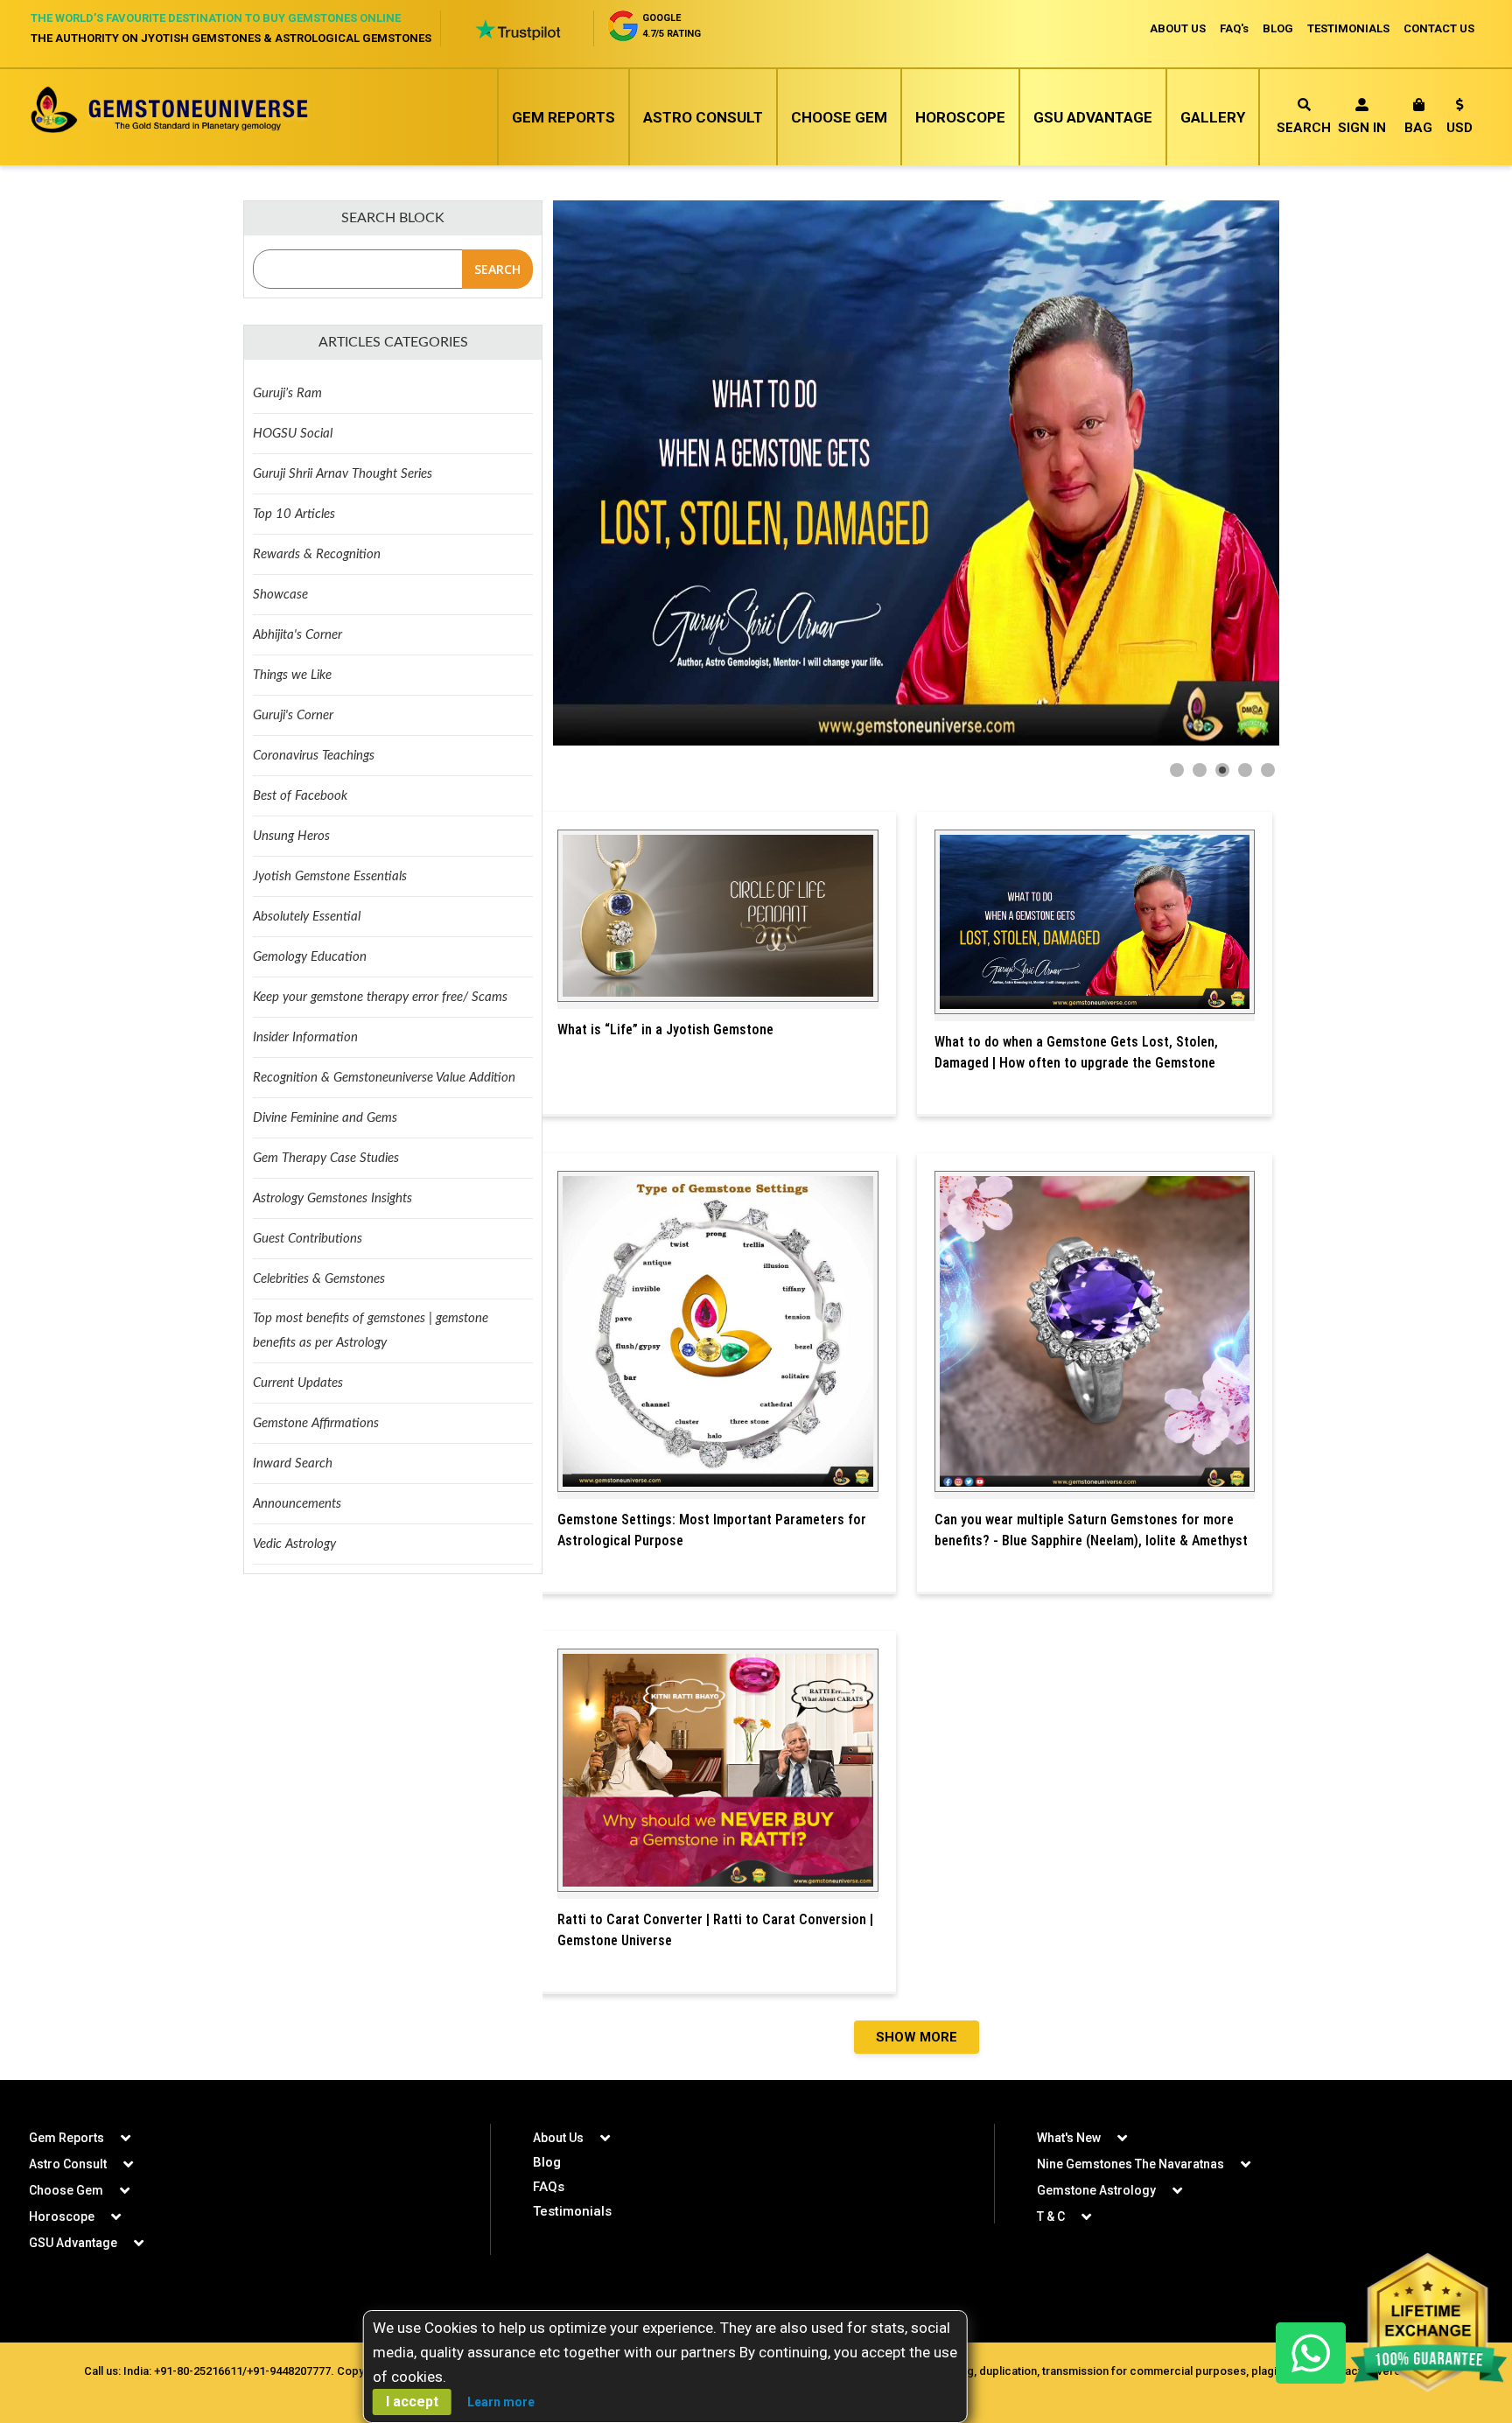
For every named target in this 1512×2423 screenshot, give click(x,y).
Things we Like (292, 675)
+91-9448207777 (289, 2371)
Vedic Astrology (294, 1544)
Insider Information (305, 1037)
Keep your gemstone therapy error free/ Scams (380, 997)
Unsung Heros (291, 836)
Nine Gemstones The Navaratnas (1130, 2164)
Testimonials (572, 2211)
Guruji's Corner (293, 715)
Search (1304, 128)
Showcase (280, 595)
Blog (547, 2162)
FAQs (549, 2187)
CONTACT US (1439, 28)
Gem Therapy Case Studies (326, 1158)
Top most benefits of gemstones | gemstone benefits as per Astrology (371, 1331)
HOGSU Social (293, 434)
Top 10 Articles (294, 514)
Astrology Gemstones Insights (332, 1198)
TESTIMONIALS (1348, 28)
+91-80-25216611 (198, 2371)
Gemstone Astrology (1096, 2190)
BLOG (1278, 28)
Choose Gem (839, 117)
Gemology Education (310, 957)
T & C (1051, 2216)
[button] (1459, 119)
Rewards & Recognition (317, 554)
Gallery (1213, 117)
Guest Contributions (308, 1239)
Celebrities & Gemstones (319, 1279)
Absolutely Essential (307, 917)
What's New (1069, 2138)
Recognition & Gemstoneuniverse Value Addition (384, 1078)
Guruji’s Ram (287, 393)
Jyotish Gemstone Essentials (330, 876)
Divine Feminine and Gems (325, 1118)
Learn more (501, 2402)
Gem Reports (563, 117)
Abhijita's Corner (297, 635)
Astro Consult (703, 117)
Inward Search (293, 1464)
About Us (558, 2138)
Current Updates (298, 1383)
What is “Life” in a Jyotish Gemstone (665, 1029)
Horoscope (960, 117)
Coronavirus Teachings (314, 756)
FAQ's (1234, 28)
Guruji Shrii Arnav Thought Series (343, 474)
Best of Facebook (300, 796)
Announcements (297, 1504)
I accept (412, 2402)
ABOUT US (1178, 28)
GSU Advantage (1093, 117)
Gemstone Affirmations (316, 1423)
